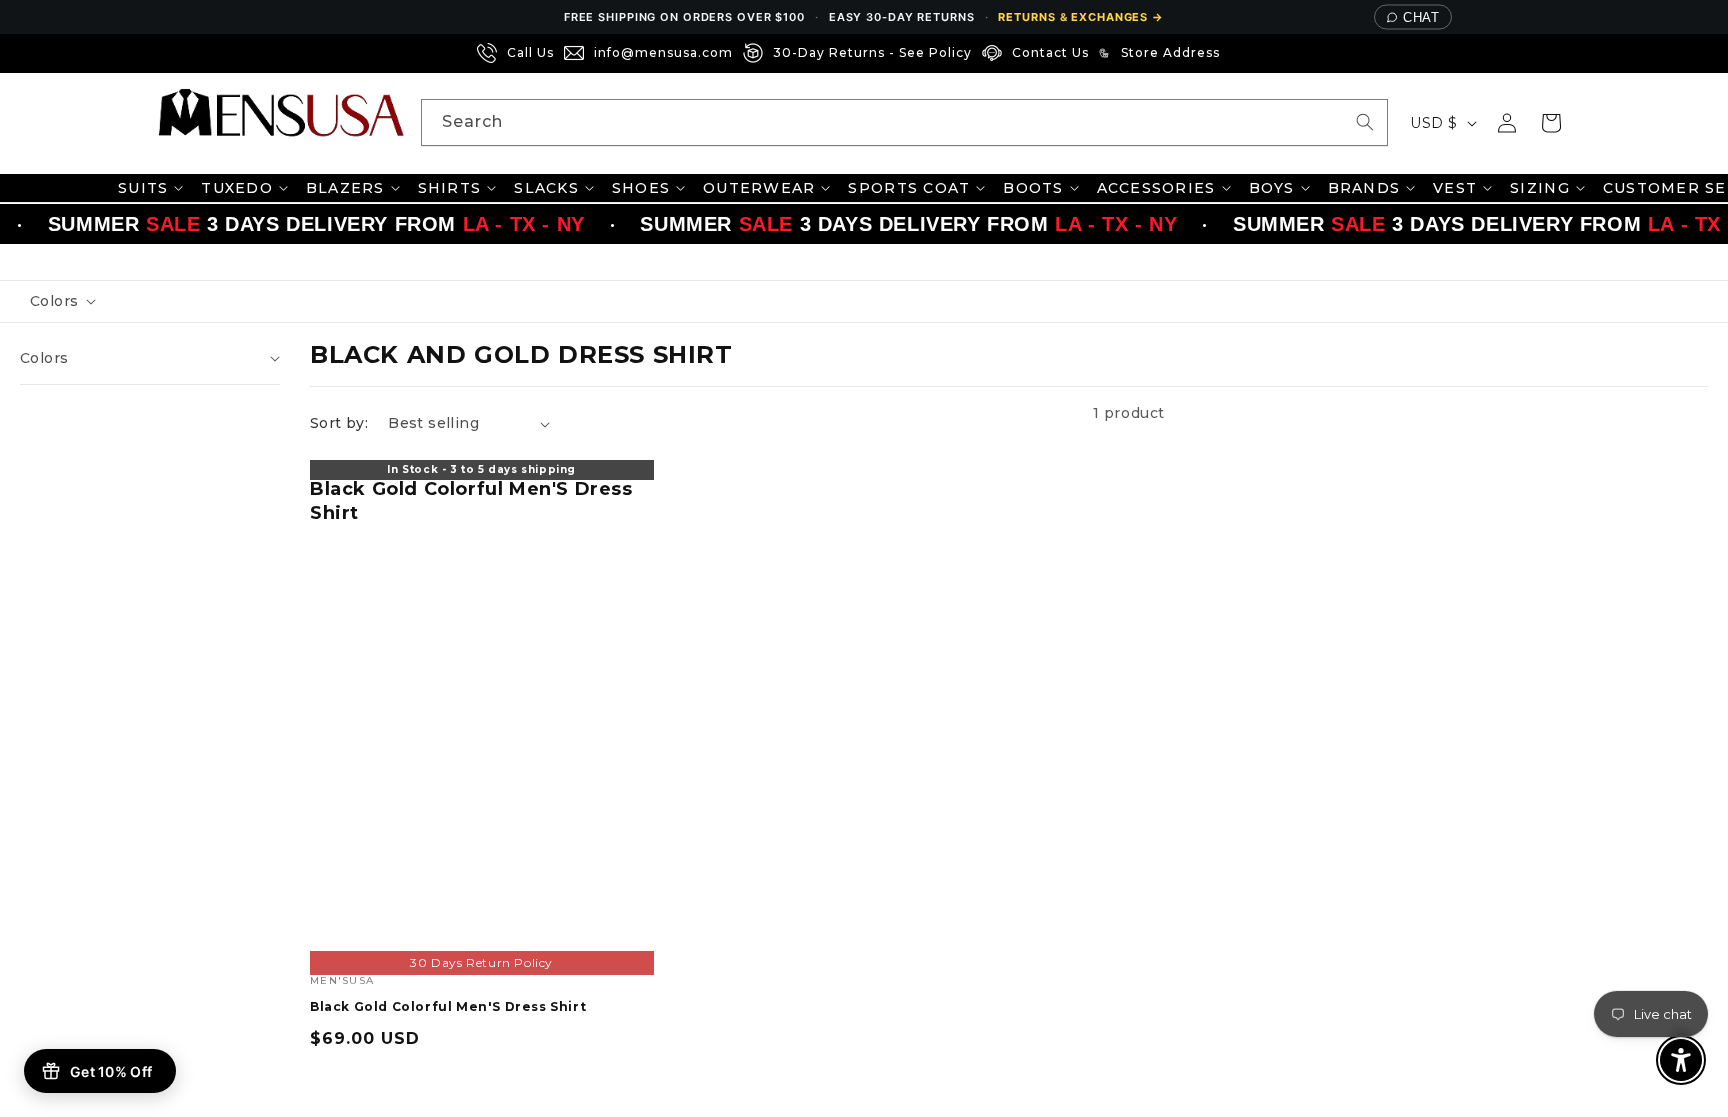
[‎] (1236, 53)
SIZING (1540, 188)
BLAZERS (345, 188)
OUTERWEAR (759, 188)
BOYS (1272, 188)
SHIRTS (450, 188)
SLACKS (546, 188)
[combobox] (904, 122)
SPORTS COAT (909, 188)
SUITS (143, 188)
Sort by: (339, 423)
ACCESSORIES (1156, 188)
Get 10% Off (111, 1071)
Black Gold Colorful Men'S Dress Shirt (471, 500)
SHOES (641, 188)
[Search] (1365, 122)
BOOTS (1033, 188)
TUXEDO (237, 188)
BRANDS (1364, 188)
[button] (1551, 123)
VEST (1455, 188)
